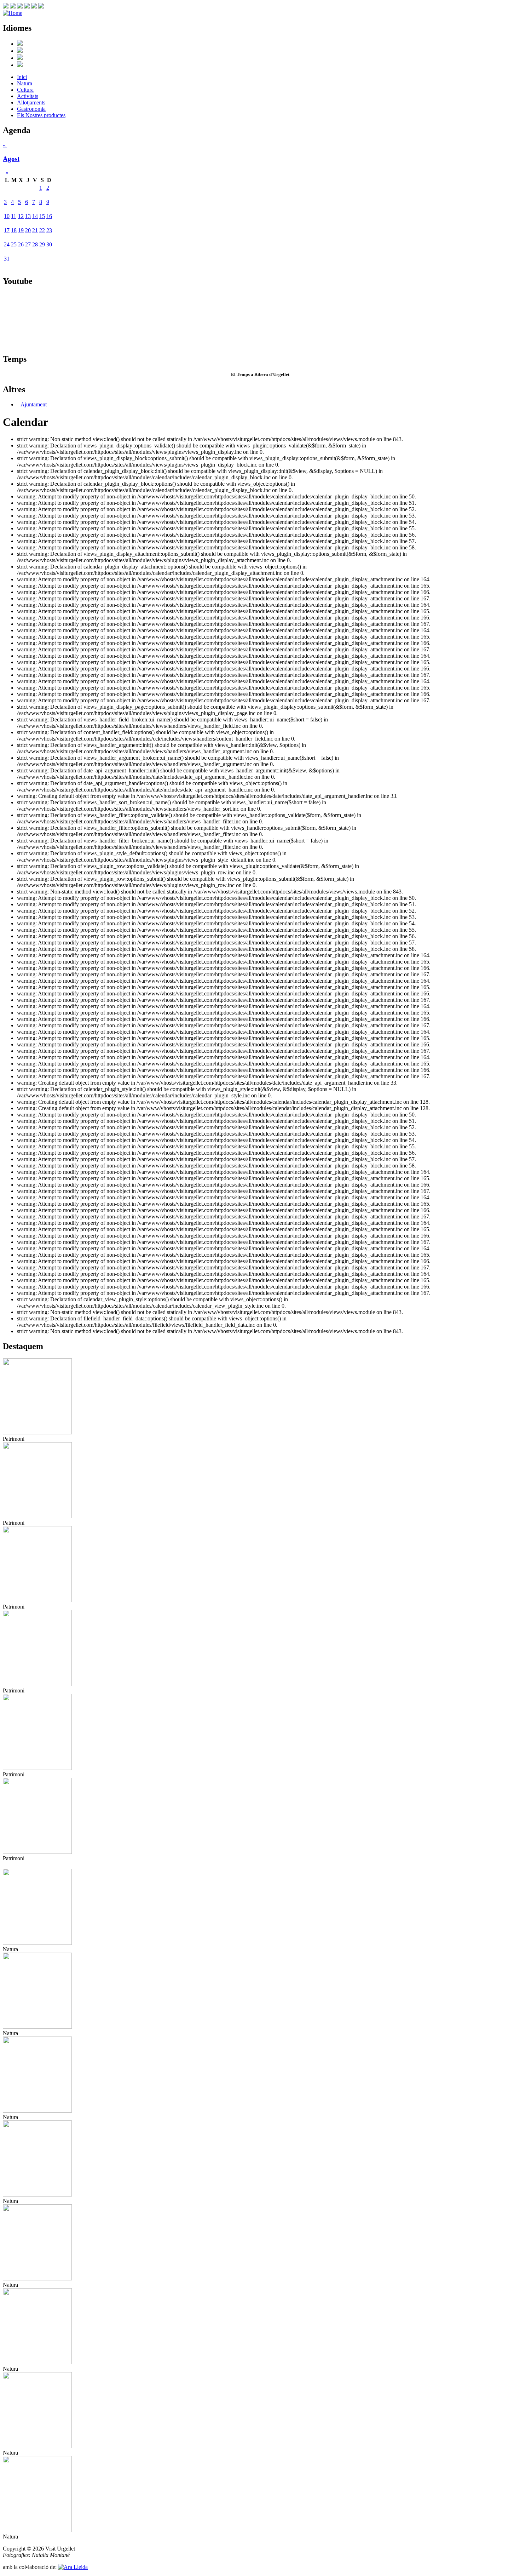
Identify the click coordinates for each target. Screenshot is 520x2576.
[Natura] (37, 1943)
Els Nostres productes (41, 115)
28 (35, 244)
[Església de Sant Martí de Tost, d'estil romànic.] (37, 1516)
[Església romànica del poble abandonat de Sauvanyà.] (37, 1600)
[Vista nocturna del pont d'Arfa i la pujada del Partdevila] (37, 1684)
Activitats (28, 96)
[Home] (13, 13)
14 (35, 216)
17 (7, 230)
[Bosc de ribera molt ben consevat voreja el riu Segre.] (37, 2027)
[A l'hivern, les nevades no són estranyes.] (37, 2446)
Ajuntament (34, 404)
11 (14, 216)
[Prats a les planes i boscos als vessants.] (37, 2111)
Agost (11, 159)
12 (21, 216)
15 (42, 216)
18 (14, 230)
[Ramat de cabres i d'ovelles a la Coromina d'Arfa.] (37, 2278)
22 (42, 230)
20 (28, 230)
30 (49, 244)
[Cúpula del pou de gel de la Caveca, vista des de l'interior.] (37, 1768)
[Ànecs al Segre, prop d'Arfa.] (37, 2195)
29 (42, 244)
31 (7, 259)
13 (28, 216)
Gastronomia (31, 109)
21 (35, 230)
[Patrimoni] (37, 1432)
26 (21, 244)
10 (7, 216)
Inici (22, 77)
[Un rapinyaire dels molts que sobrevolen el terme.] (37, 2362)
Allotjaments (31, 102)
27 (28, 244)
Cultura (25, 90)
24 (7, 244)
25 (14, 244)
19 (21, 230)
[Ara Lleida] (73, 2567)
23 (49, 230)
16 (49, 216)
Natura (25, 83)
